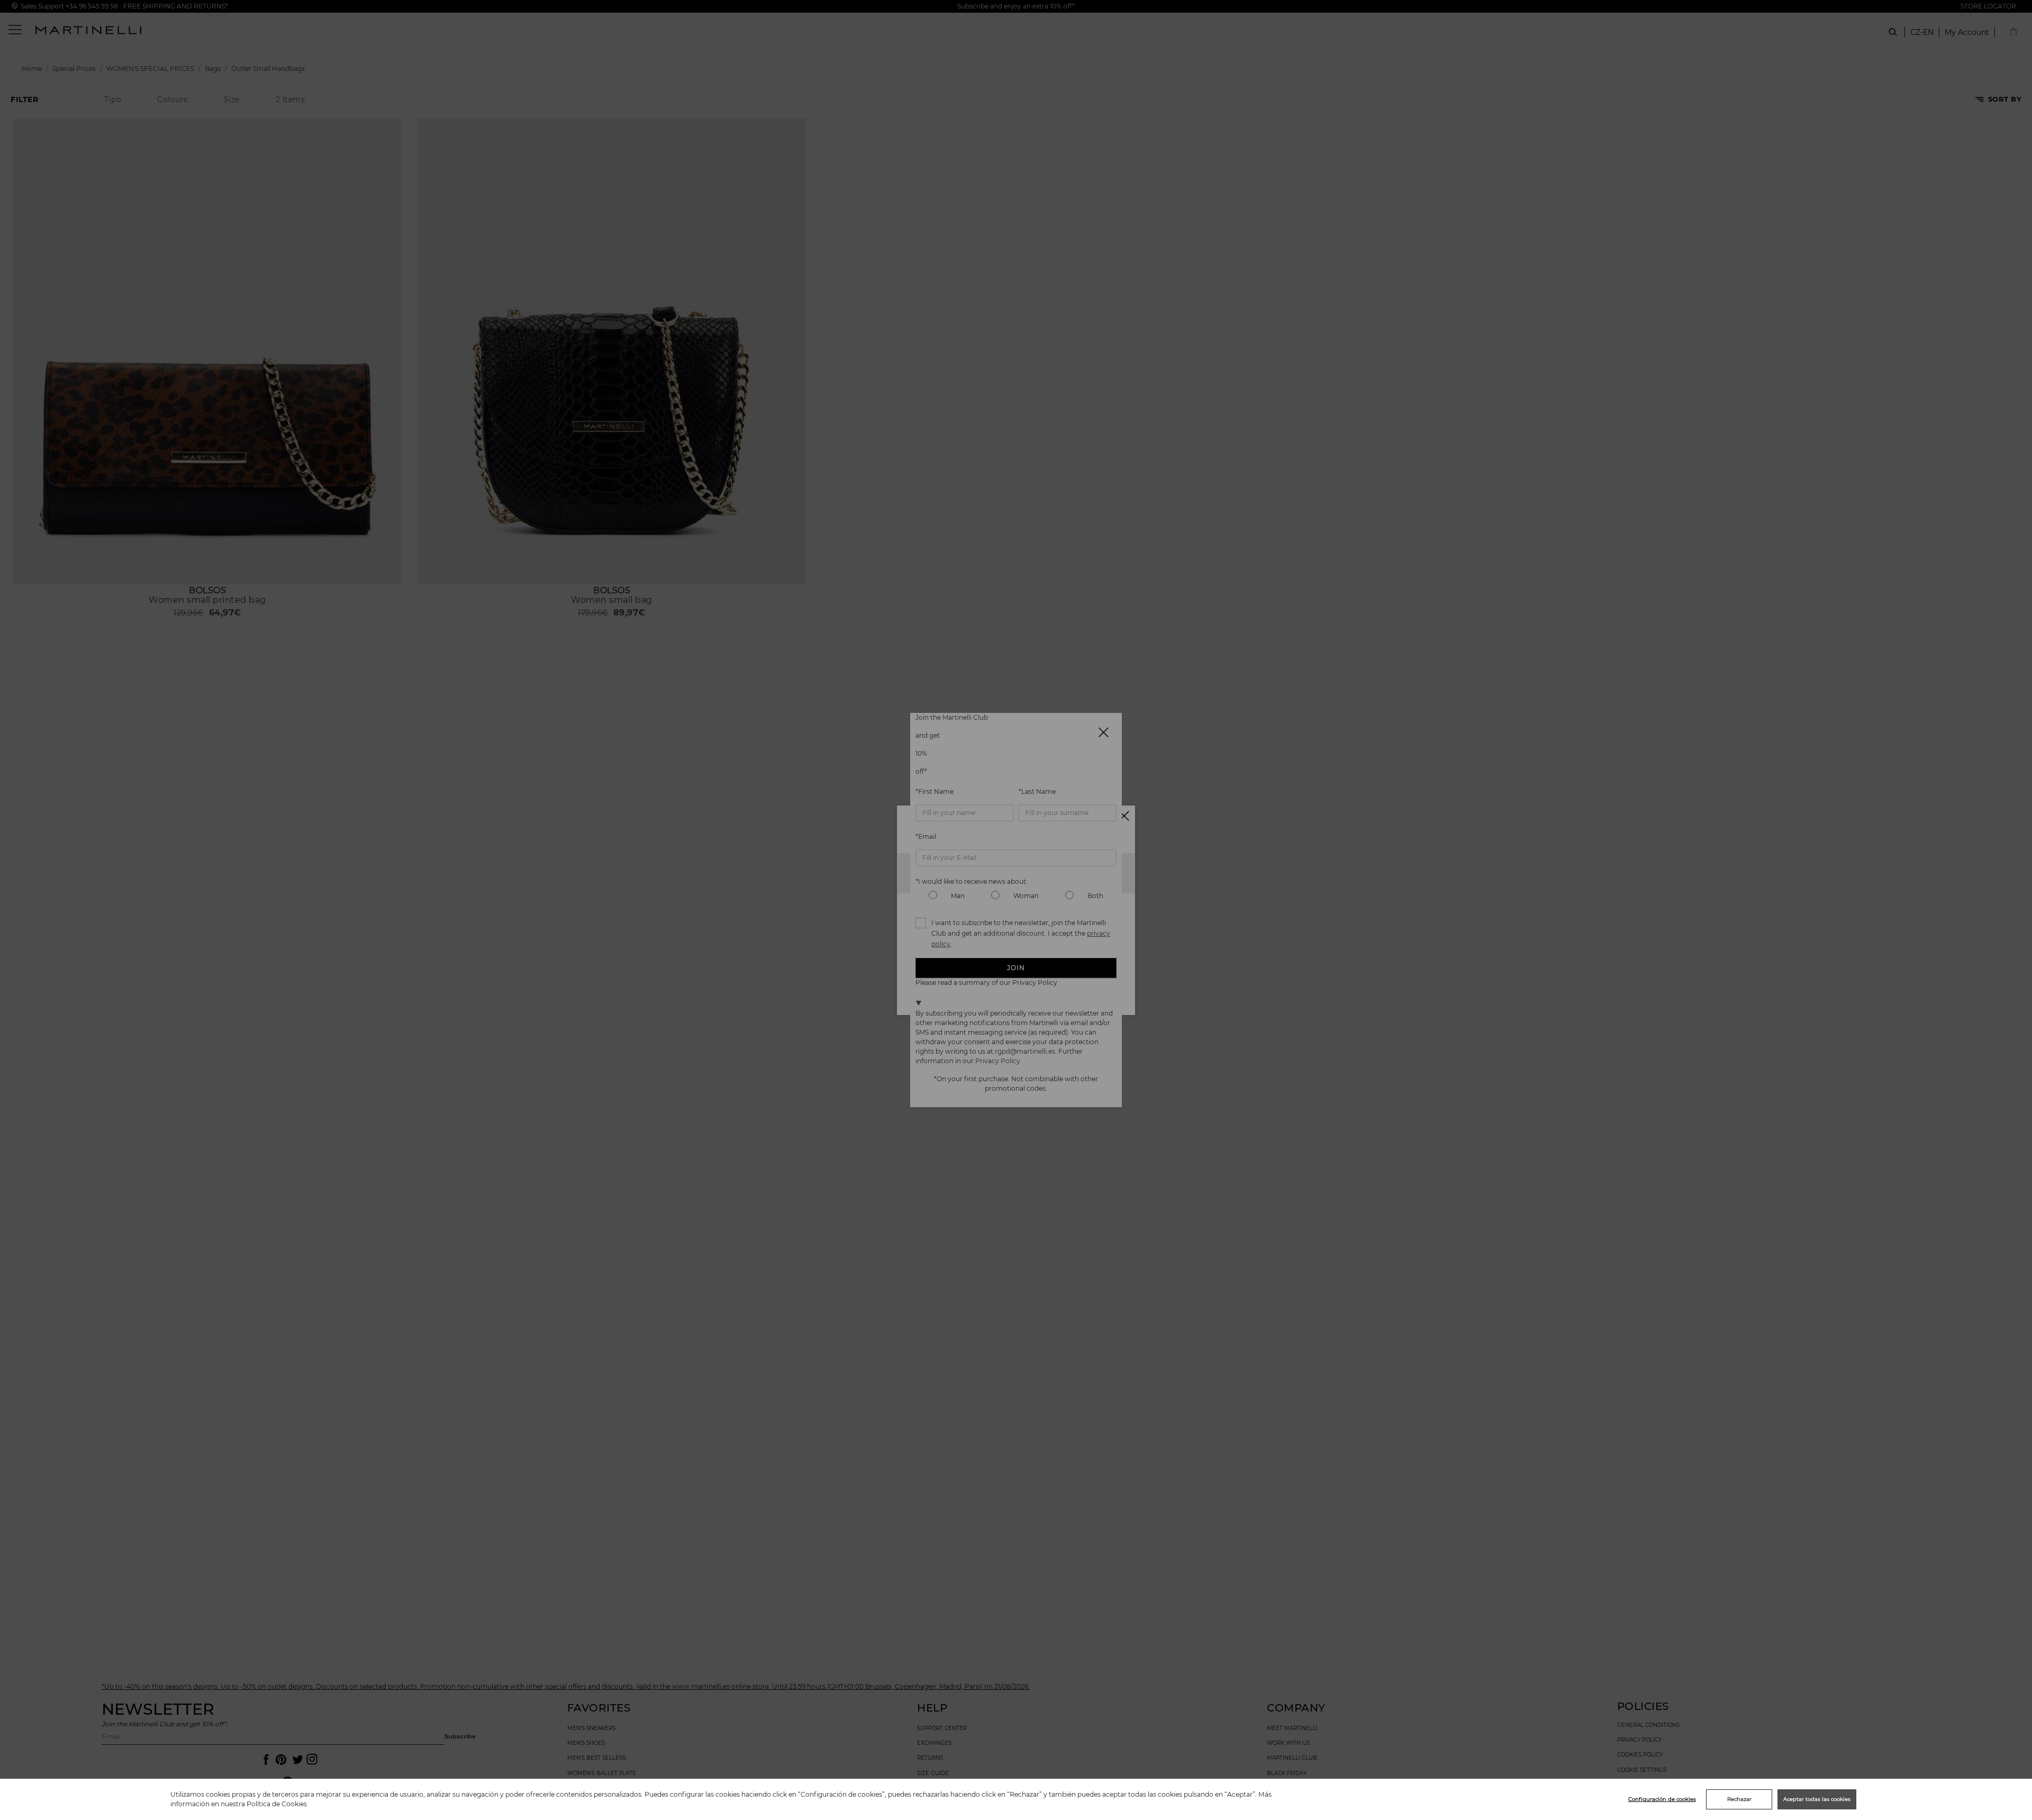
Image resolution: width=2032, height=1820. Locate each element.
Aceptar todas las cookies (1817, 1799)
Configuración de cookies (1662, 1799)
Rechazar (1739, 1799)
